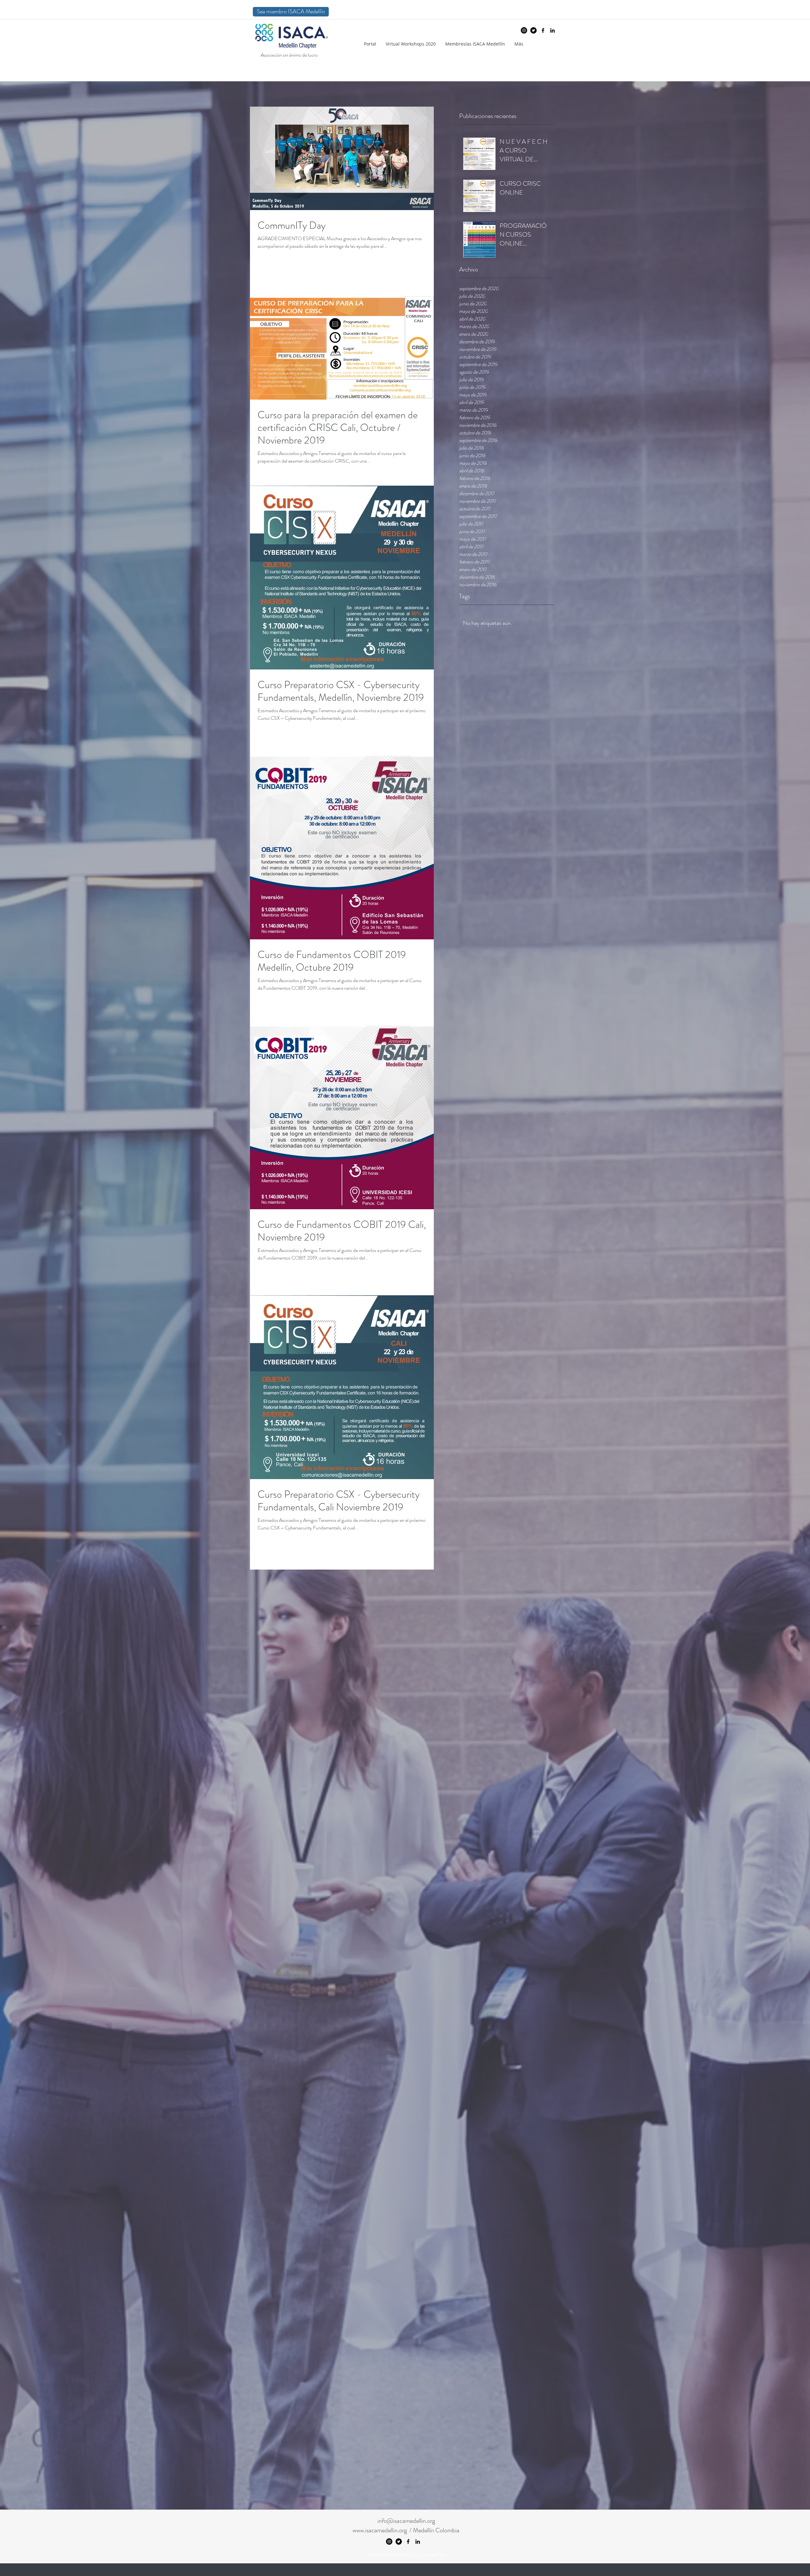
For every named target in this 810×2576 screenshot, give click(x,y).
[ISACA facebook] (543, 30)
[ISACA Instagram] (524, 30)
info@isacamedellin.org (406, 2521)
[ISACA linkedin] (552, 30)
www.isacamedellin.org (380, 2530)
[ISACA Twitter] (533, 30)
